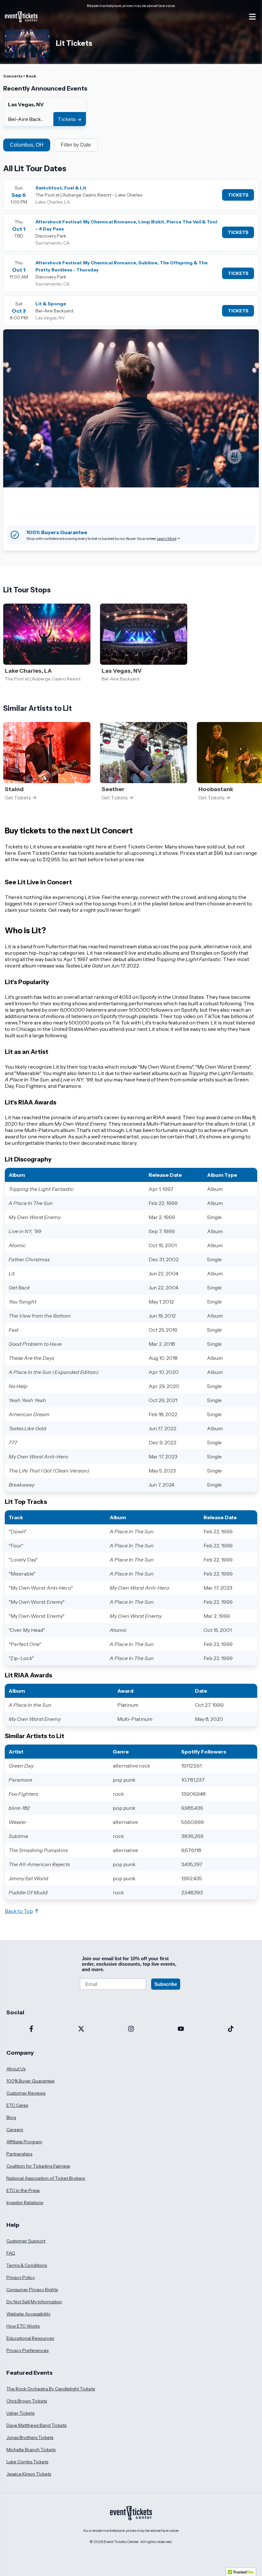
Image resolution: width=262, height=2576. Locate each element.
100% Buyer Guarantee (31, 2081)
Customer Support (26, 2241)
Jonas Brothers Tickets (30, 2437)
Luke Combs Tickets (27, 2462)
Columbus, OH (27, 145)
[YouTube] (181, 2029)
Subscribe (166, 1984)
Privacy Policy (21, 2277)
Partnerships (19, 2154)
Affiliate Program (24, 2142)
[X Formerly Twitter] (81, 2029)
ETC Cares (17, 2105)
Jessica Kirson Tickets (29, 2474)
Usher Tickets (20, 2413)
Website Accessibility (28, 2314)
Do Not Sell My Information (34, 2302)
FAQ (11, 2253)
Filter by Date (76, 145)
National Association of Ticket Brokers (46, 2178)
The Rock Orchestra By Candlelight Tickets (51, 2389)
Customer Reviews (26, 2093)
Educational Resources (30, 2338)
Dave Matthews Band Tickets (36, 2425)
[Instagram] (131, 2029)
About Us (16, 2069)
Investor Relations (25, 2203)
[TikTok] (231, 2029)
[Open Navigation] (252, 17)
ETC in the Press (23, 2190)
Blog (11, 2117)
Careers (15, 2130)
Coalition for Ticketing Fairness (38, 2166)
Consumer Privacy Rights (32, 2290)
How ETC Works (23, 2326)
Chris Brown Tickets (27, 2401)
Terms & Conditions (27, 2265)
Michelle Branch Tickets (31, 2450)
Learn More (167, 538)
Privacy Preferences (27, 2350)
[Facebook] (31, 2029)
